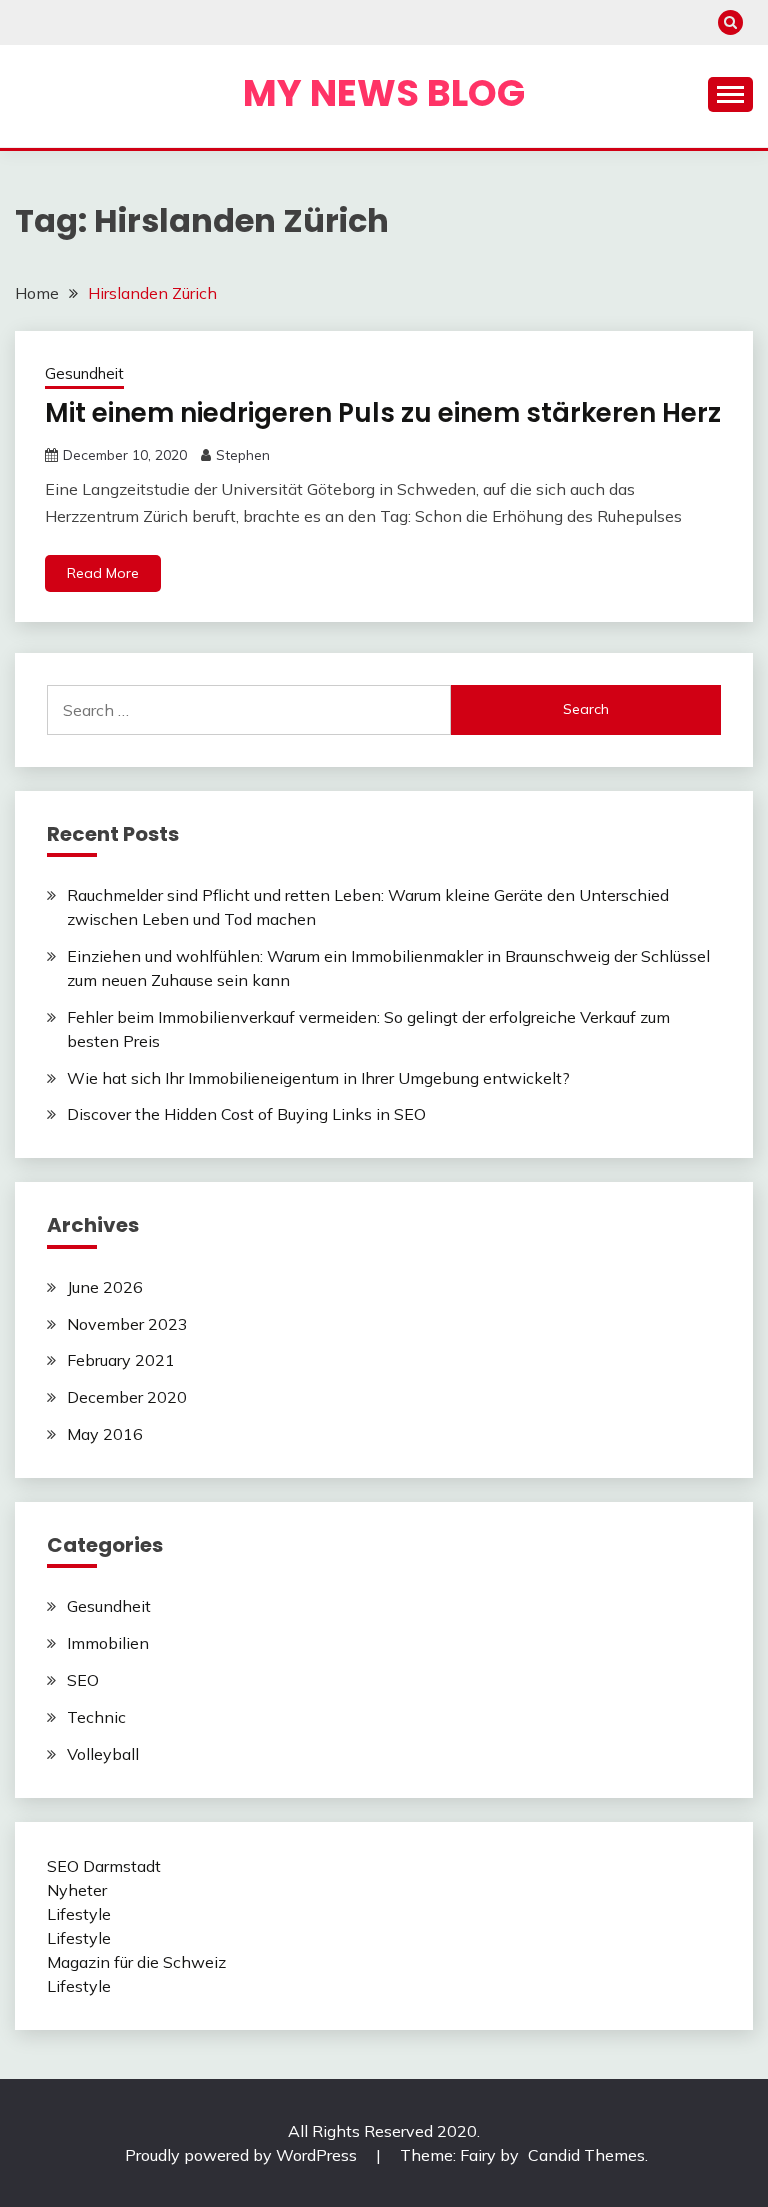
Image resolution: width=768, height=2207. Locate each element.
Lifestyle (79, 1914)
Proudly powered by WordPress (243, 2155)
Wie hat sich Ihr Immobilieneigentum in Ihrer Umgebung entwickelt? (318, 1078)
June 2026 (105, 1287)
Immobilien (108, 1643)
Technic (96, 1717)
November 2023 (127, 1324)
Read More (103, 573)
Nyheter (77, 1890)
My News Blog (384, 93)
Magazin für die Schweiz (136, 1962)
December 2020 (127, 1397)
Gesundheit (84, 373)
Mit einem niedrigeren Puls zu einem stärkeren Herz (383, 413)
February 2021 (121, 1360)
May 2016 (105, 1434)
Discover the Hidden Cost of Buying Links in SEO (246, 1114)
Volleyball (103, 1754)
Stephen (243, 455)
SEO (83, 1680)
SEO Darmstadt (104, 1866)
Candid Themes (586, 2155)
